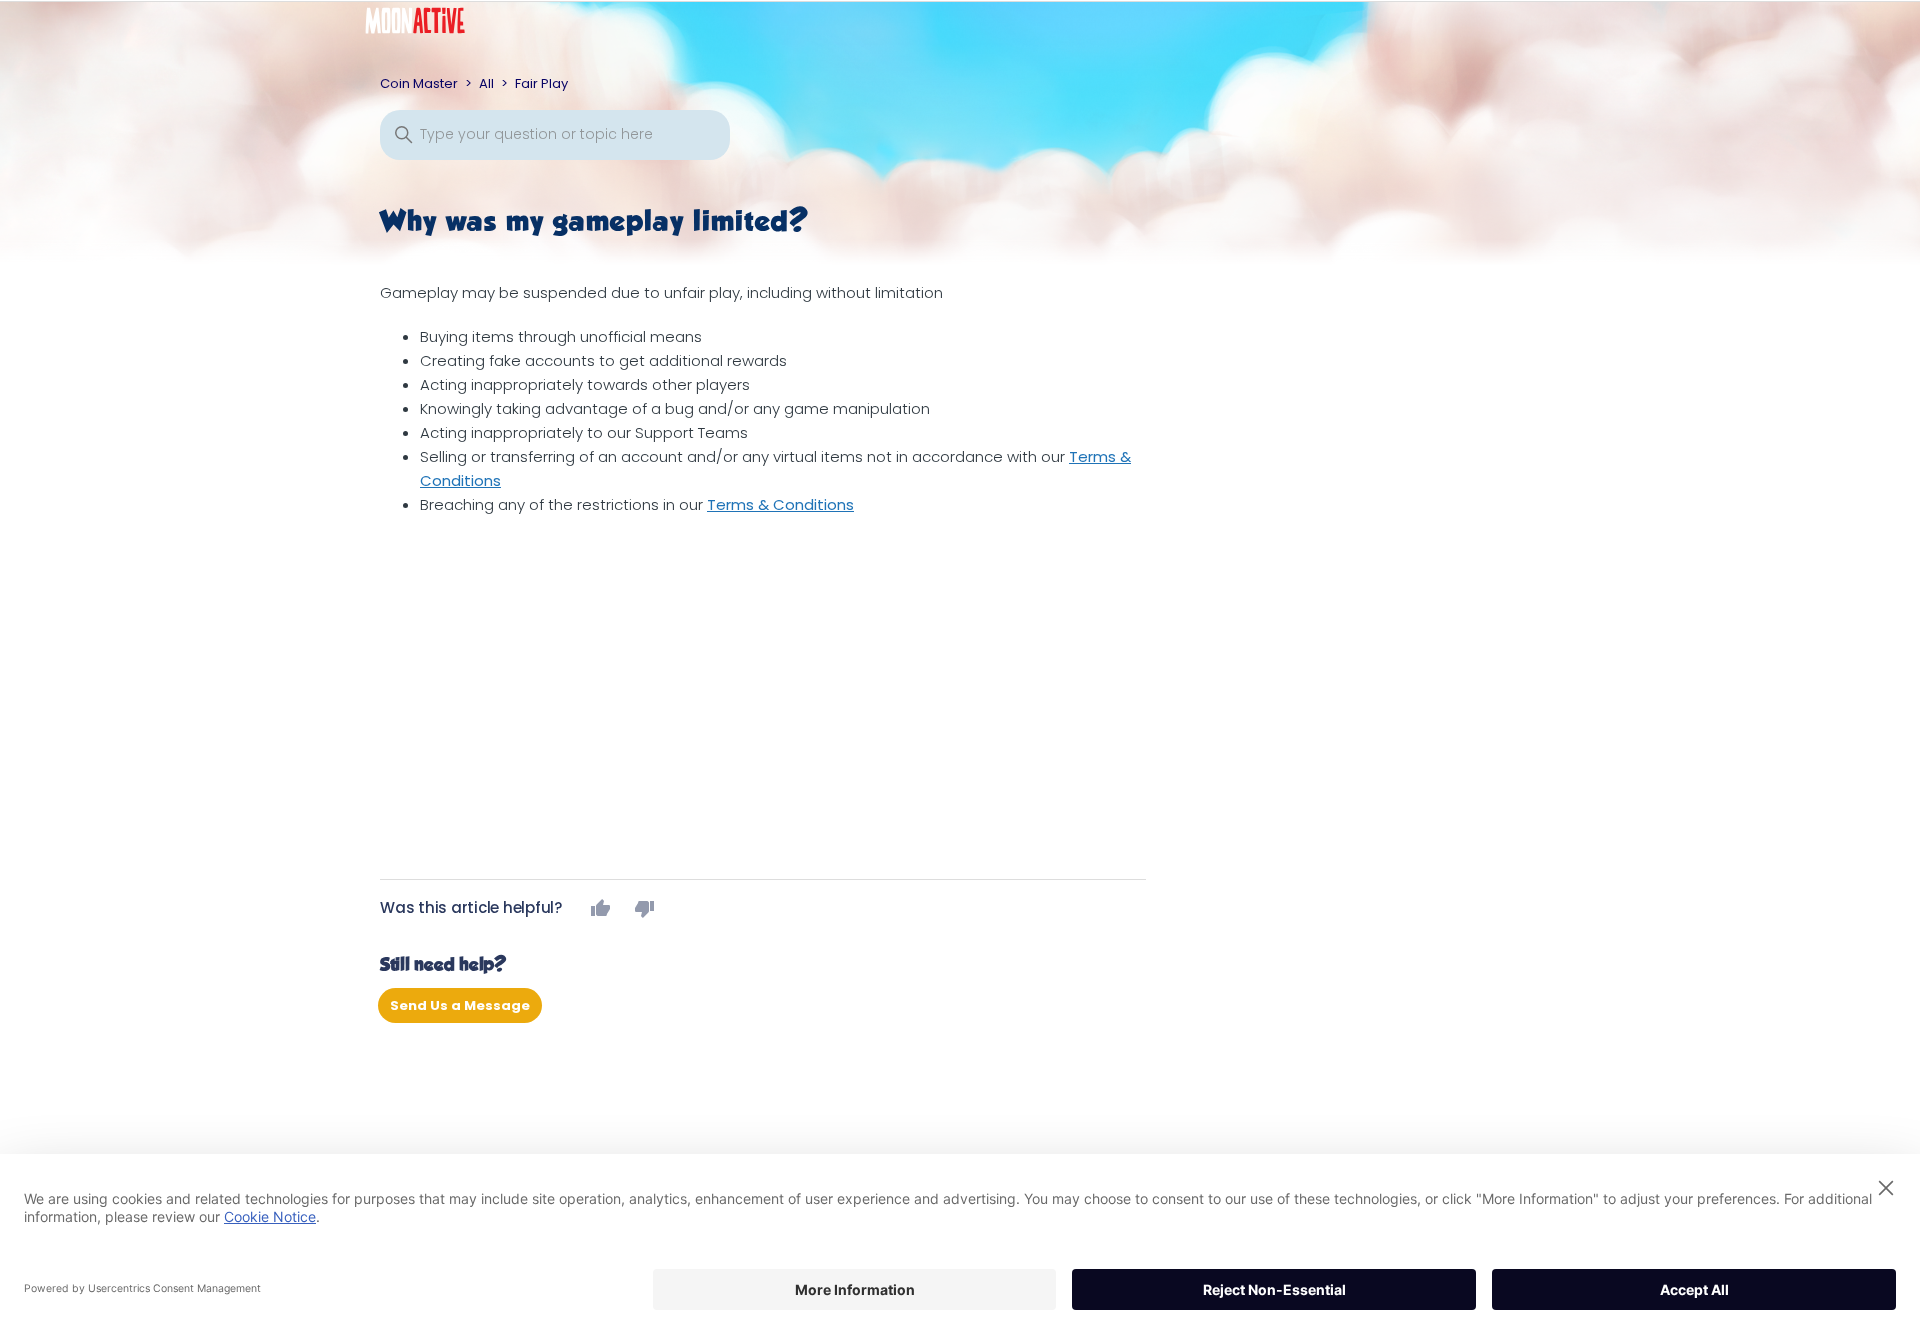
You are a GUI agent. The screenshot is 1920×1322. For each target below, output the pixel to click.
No (645, 908)
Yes (601, 908)
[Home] (430, 25)
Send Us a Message (460, 1005)
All (486, 83)
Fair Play (541, 83)
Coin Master (419, 83)
